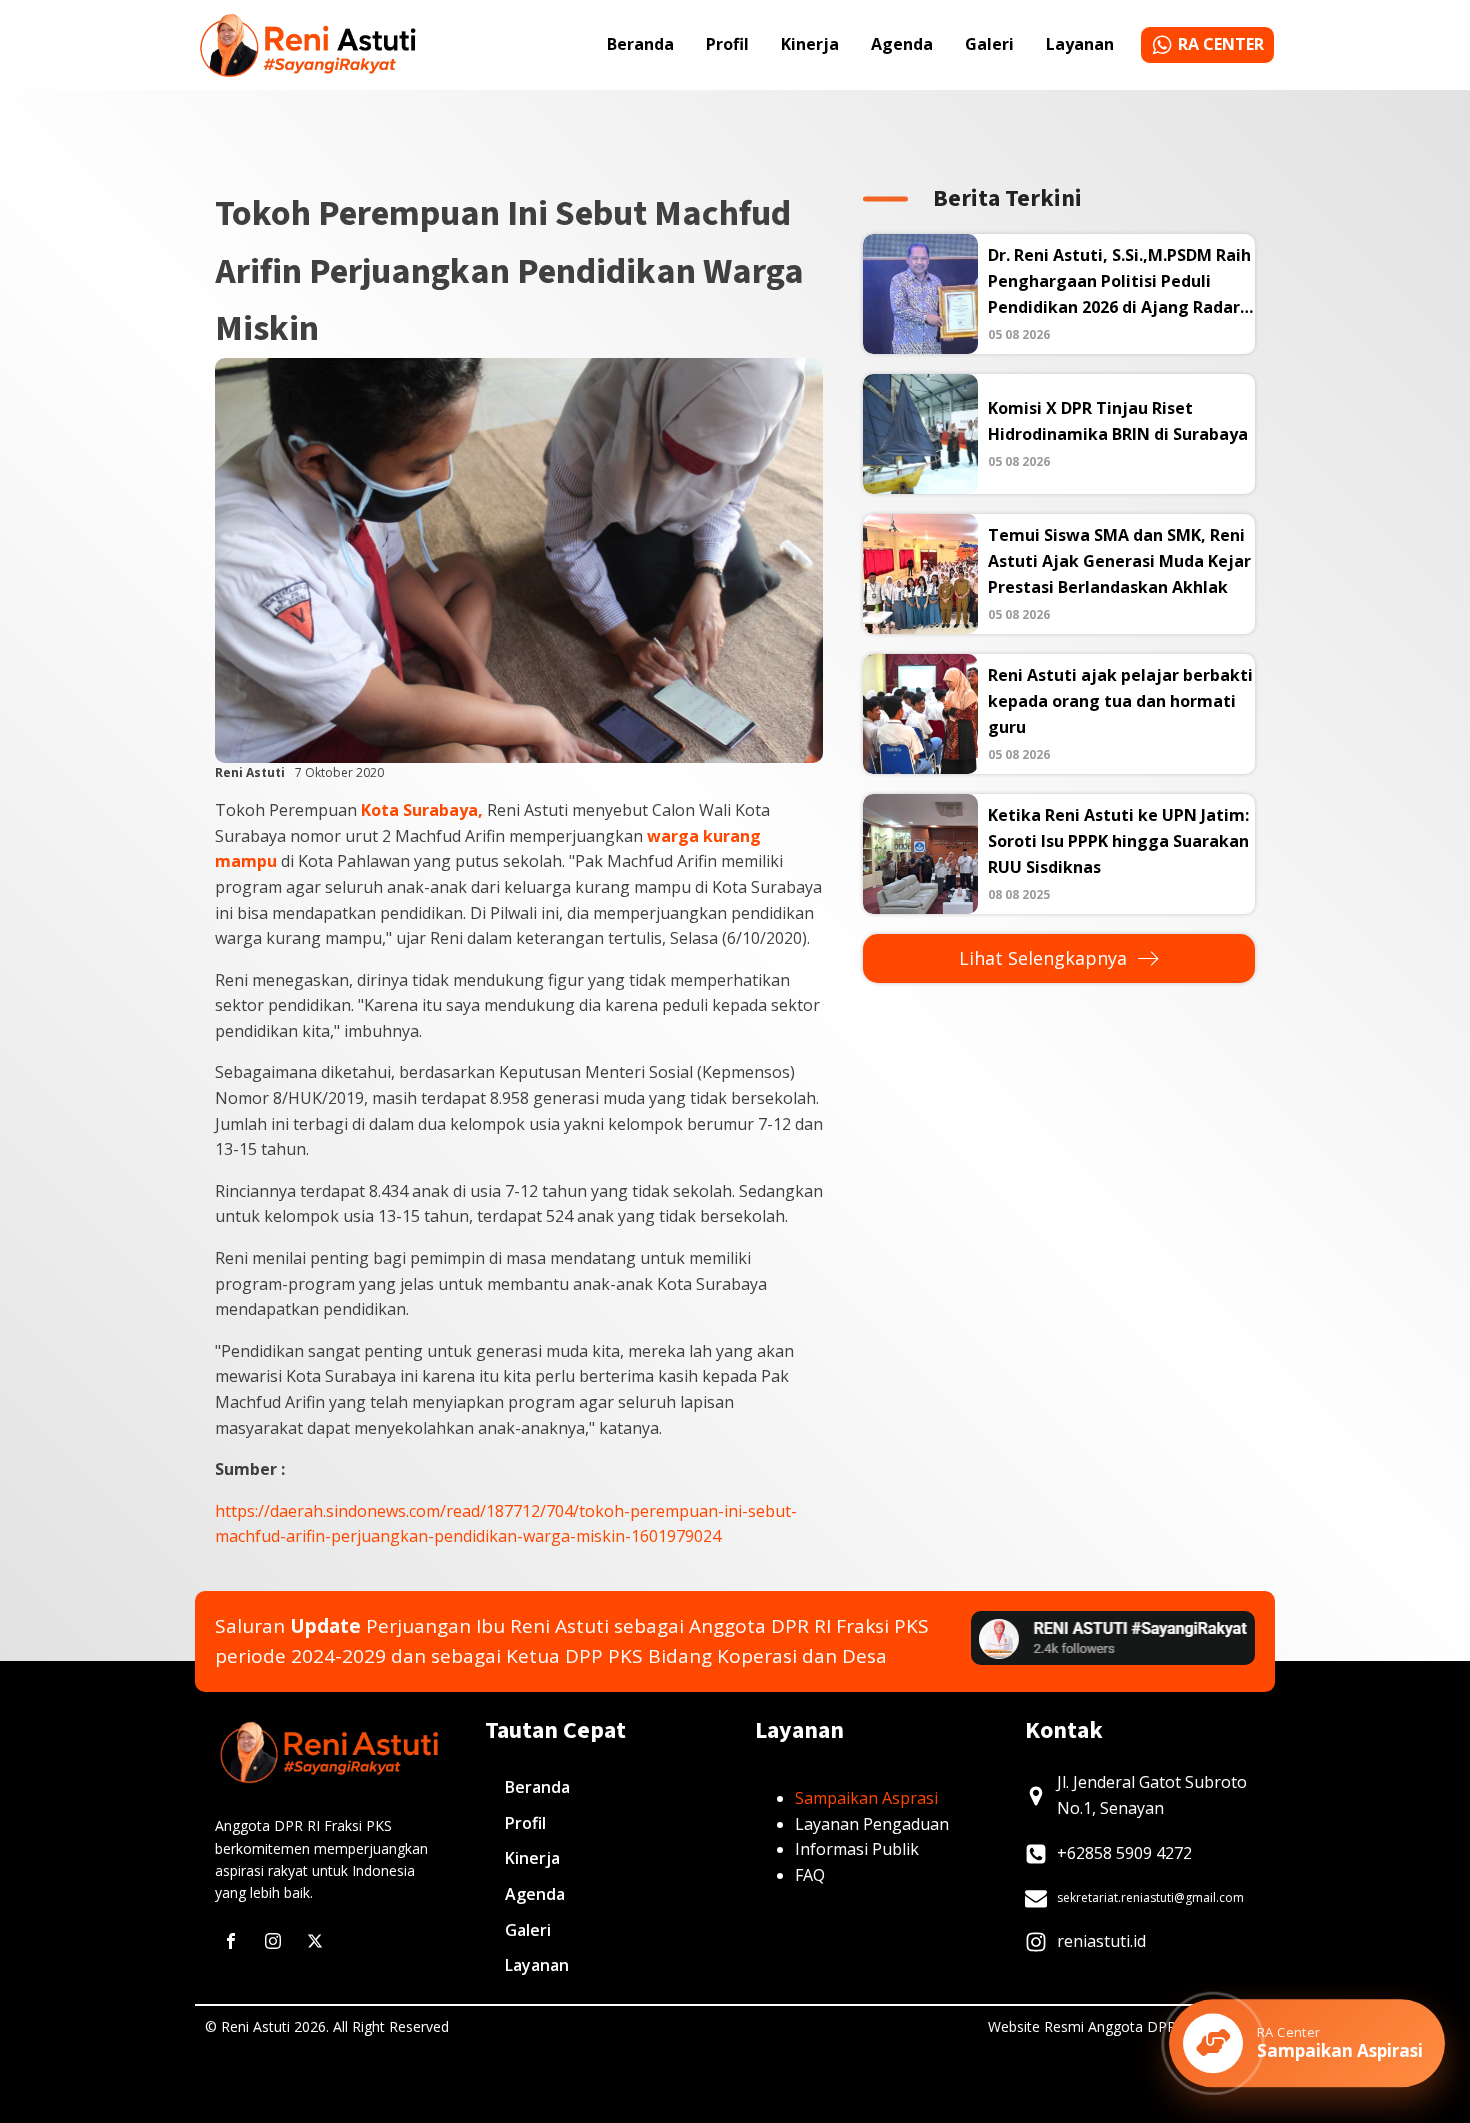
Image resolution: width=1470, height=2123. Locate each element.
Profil (727, 44)
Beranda (640, 44)
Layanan (1080, 44)
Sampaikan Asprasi (866, 1798)
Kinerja (810, 44)
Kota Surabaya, (422, 810)
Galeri (989, 44)
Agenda (902, 44)
